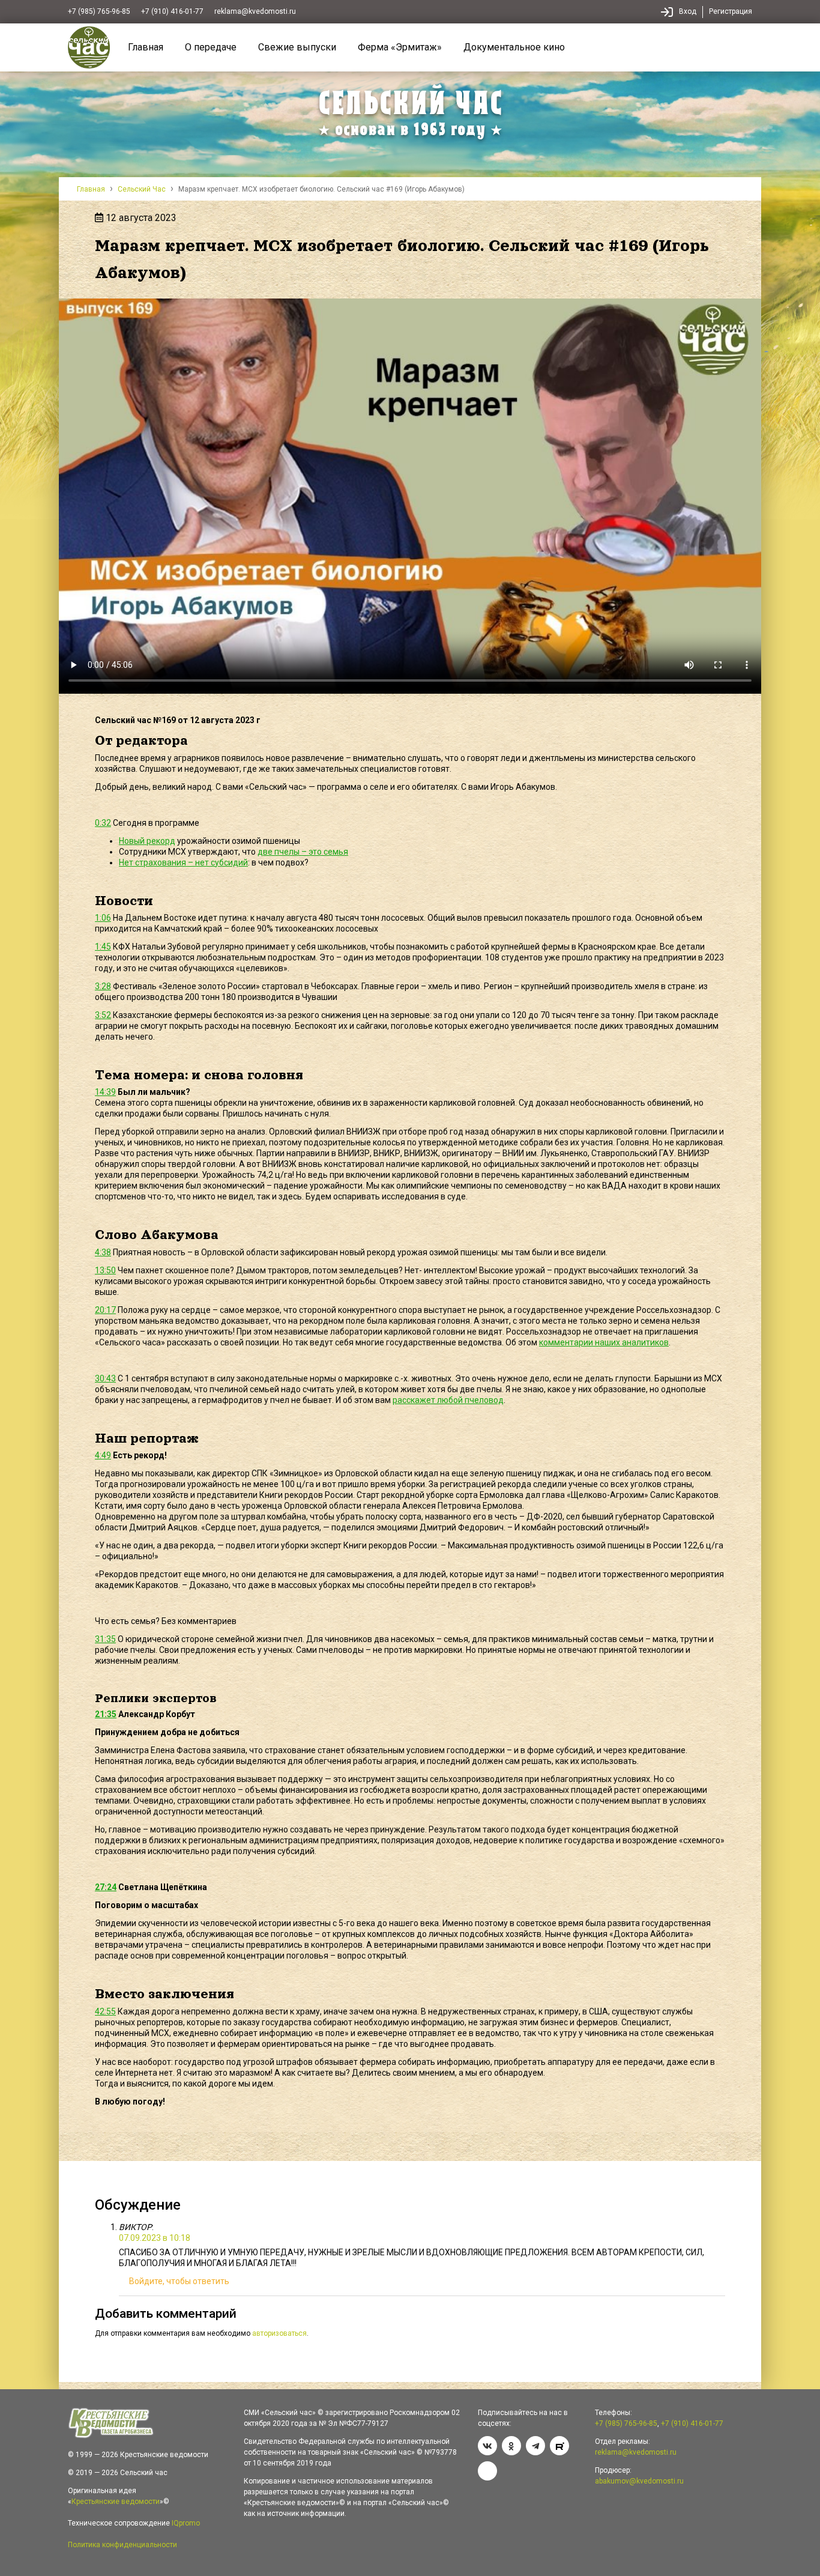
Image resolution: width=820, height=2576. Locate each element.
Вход (688, 11)
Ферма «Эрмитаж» (400, 47)
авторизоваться (279, 2333)
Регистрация (731, 11)
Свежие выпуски (297, 47)
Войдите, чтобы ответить (179, 2281)
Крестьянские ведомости (116, 2502)
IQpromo (186, 2523)
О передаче (211, 47)
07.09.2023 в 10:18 (155, 2238)
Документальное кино (514, 47)
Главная (146, 47)
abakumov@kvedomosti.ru (639, 2481)
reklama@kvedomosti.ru (255, 11)
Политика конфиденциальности (122, 2545)
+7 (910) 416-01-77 (172, 11)
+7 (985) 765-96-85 (99, 11)
